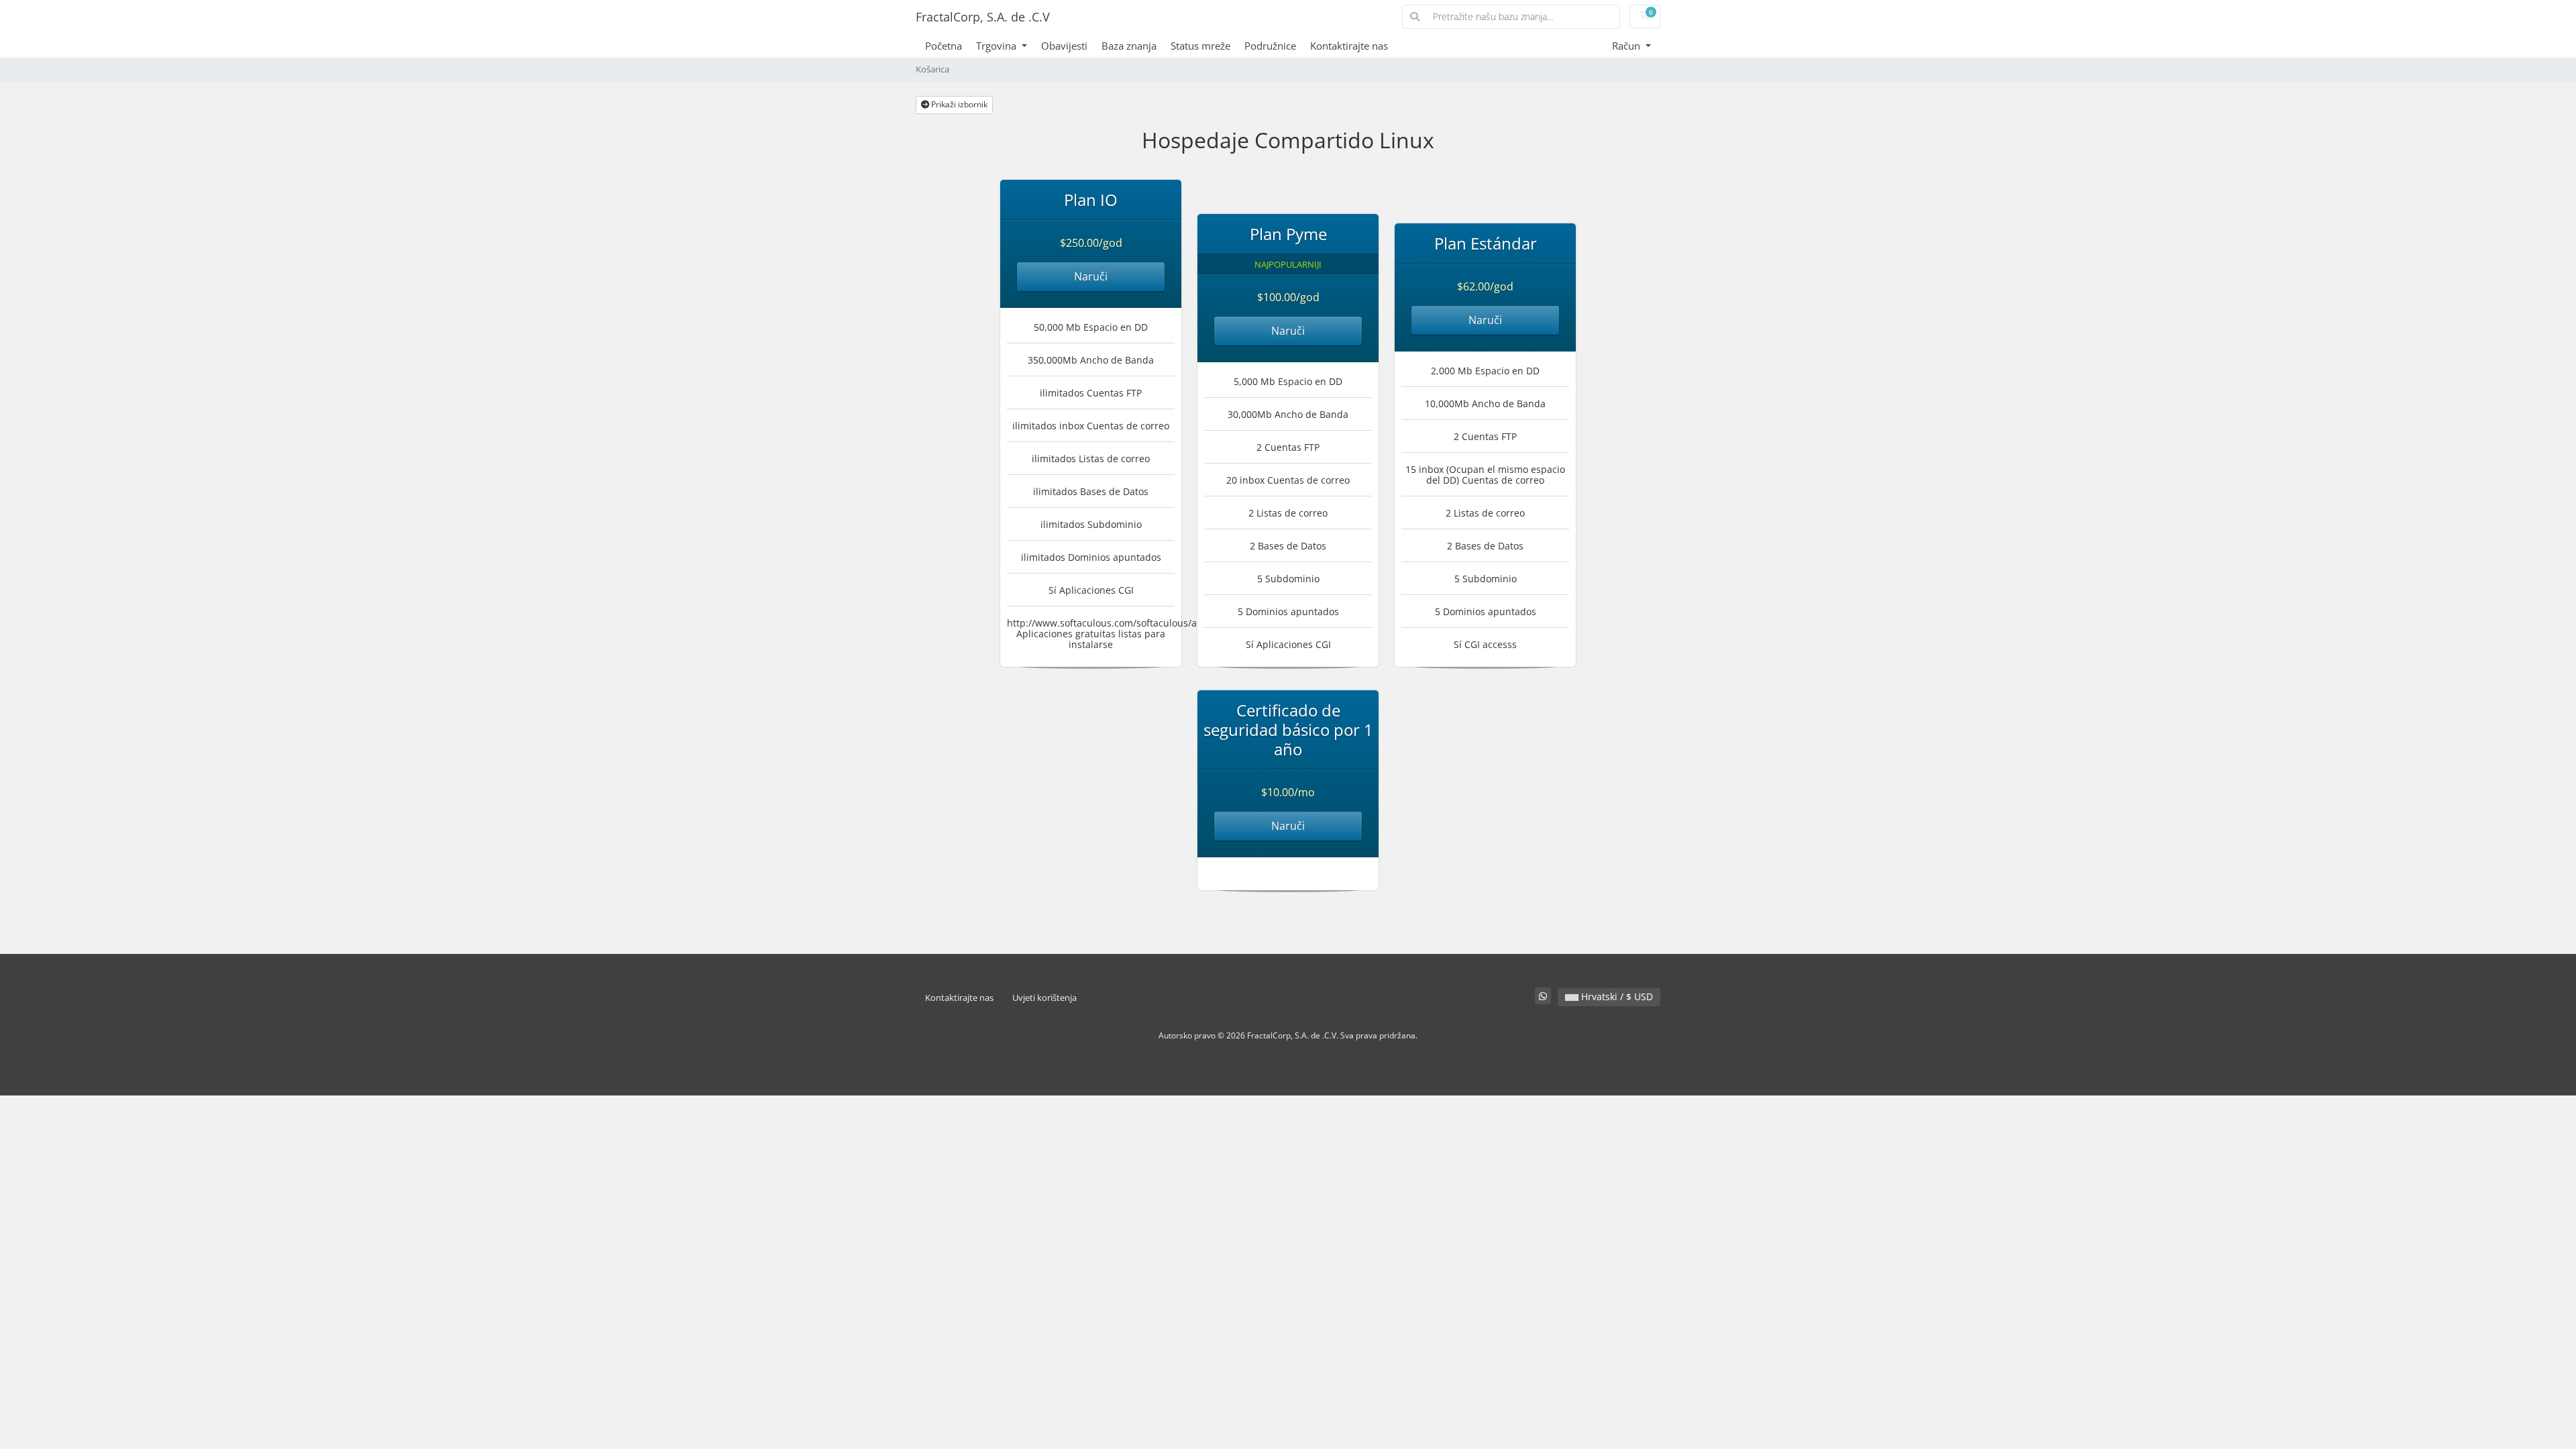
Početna (944, 46)
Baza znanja (1129, 46)
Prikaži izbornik (958, 104)
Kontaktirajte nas (1349, 46)
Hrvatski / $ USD (1616, 997)
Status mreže (1200, 46)
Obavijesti (1064, 46)
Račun (1627, 46)
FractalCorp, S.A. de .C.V (983, 17)
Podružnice (1270, 46)
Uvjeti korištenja (1044, 998)
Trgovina (998, 46)
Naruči (1091, 276)
